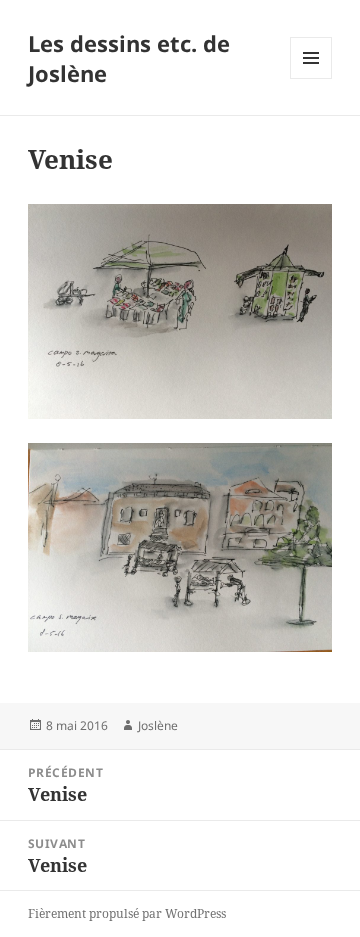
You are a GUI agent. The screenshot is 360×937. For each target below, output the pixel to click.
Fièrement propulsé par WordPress (127, 913)
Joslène (158, 725)
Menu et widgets (311, 78)
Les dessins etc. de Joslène (129, 58)
